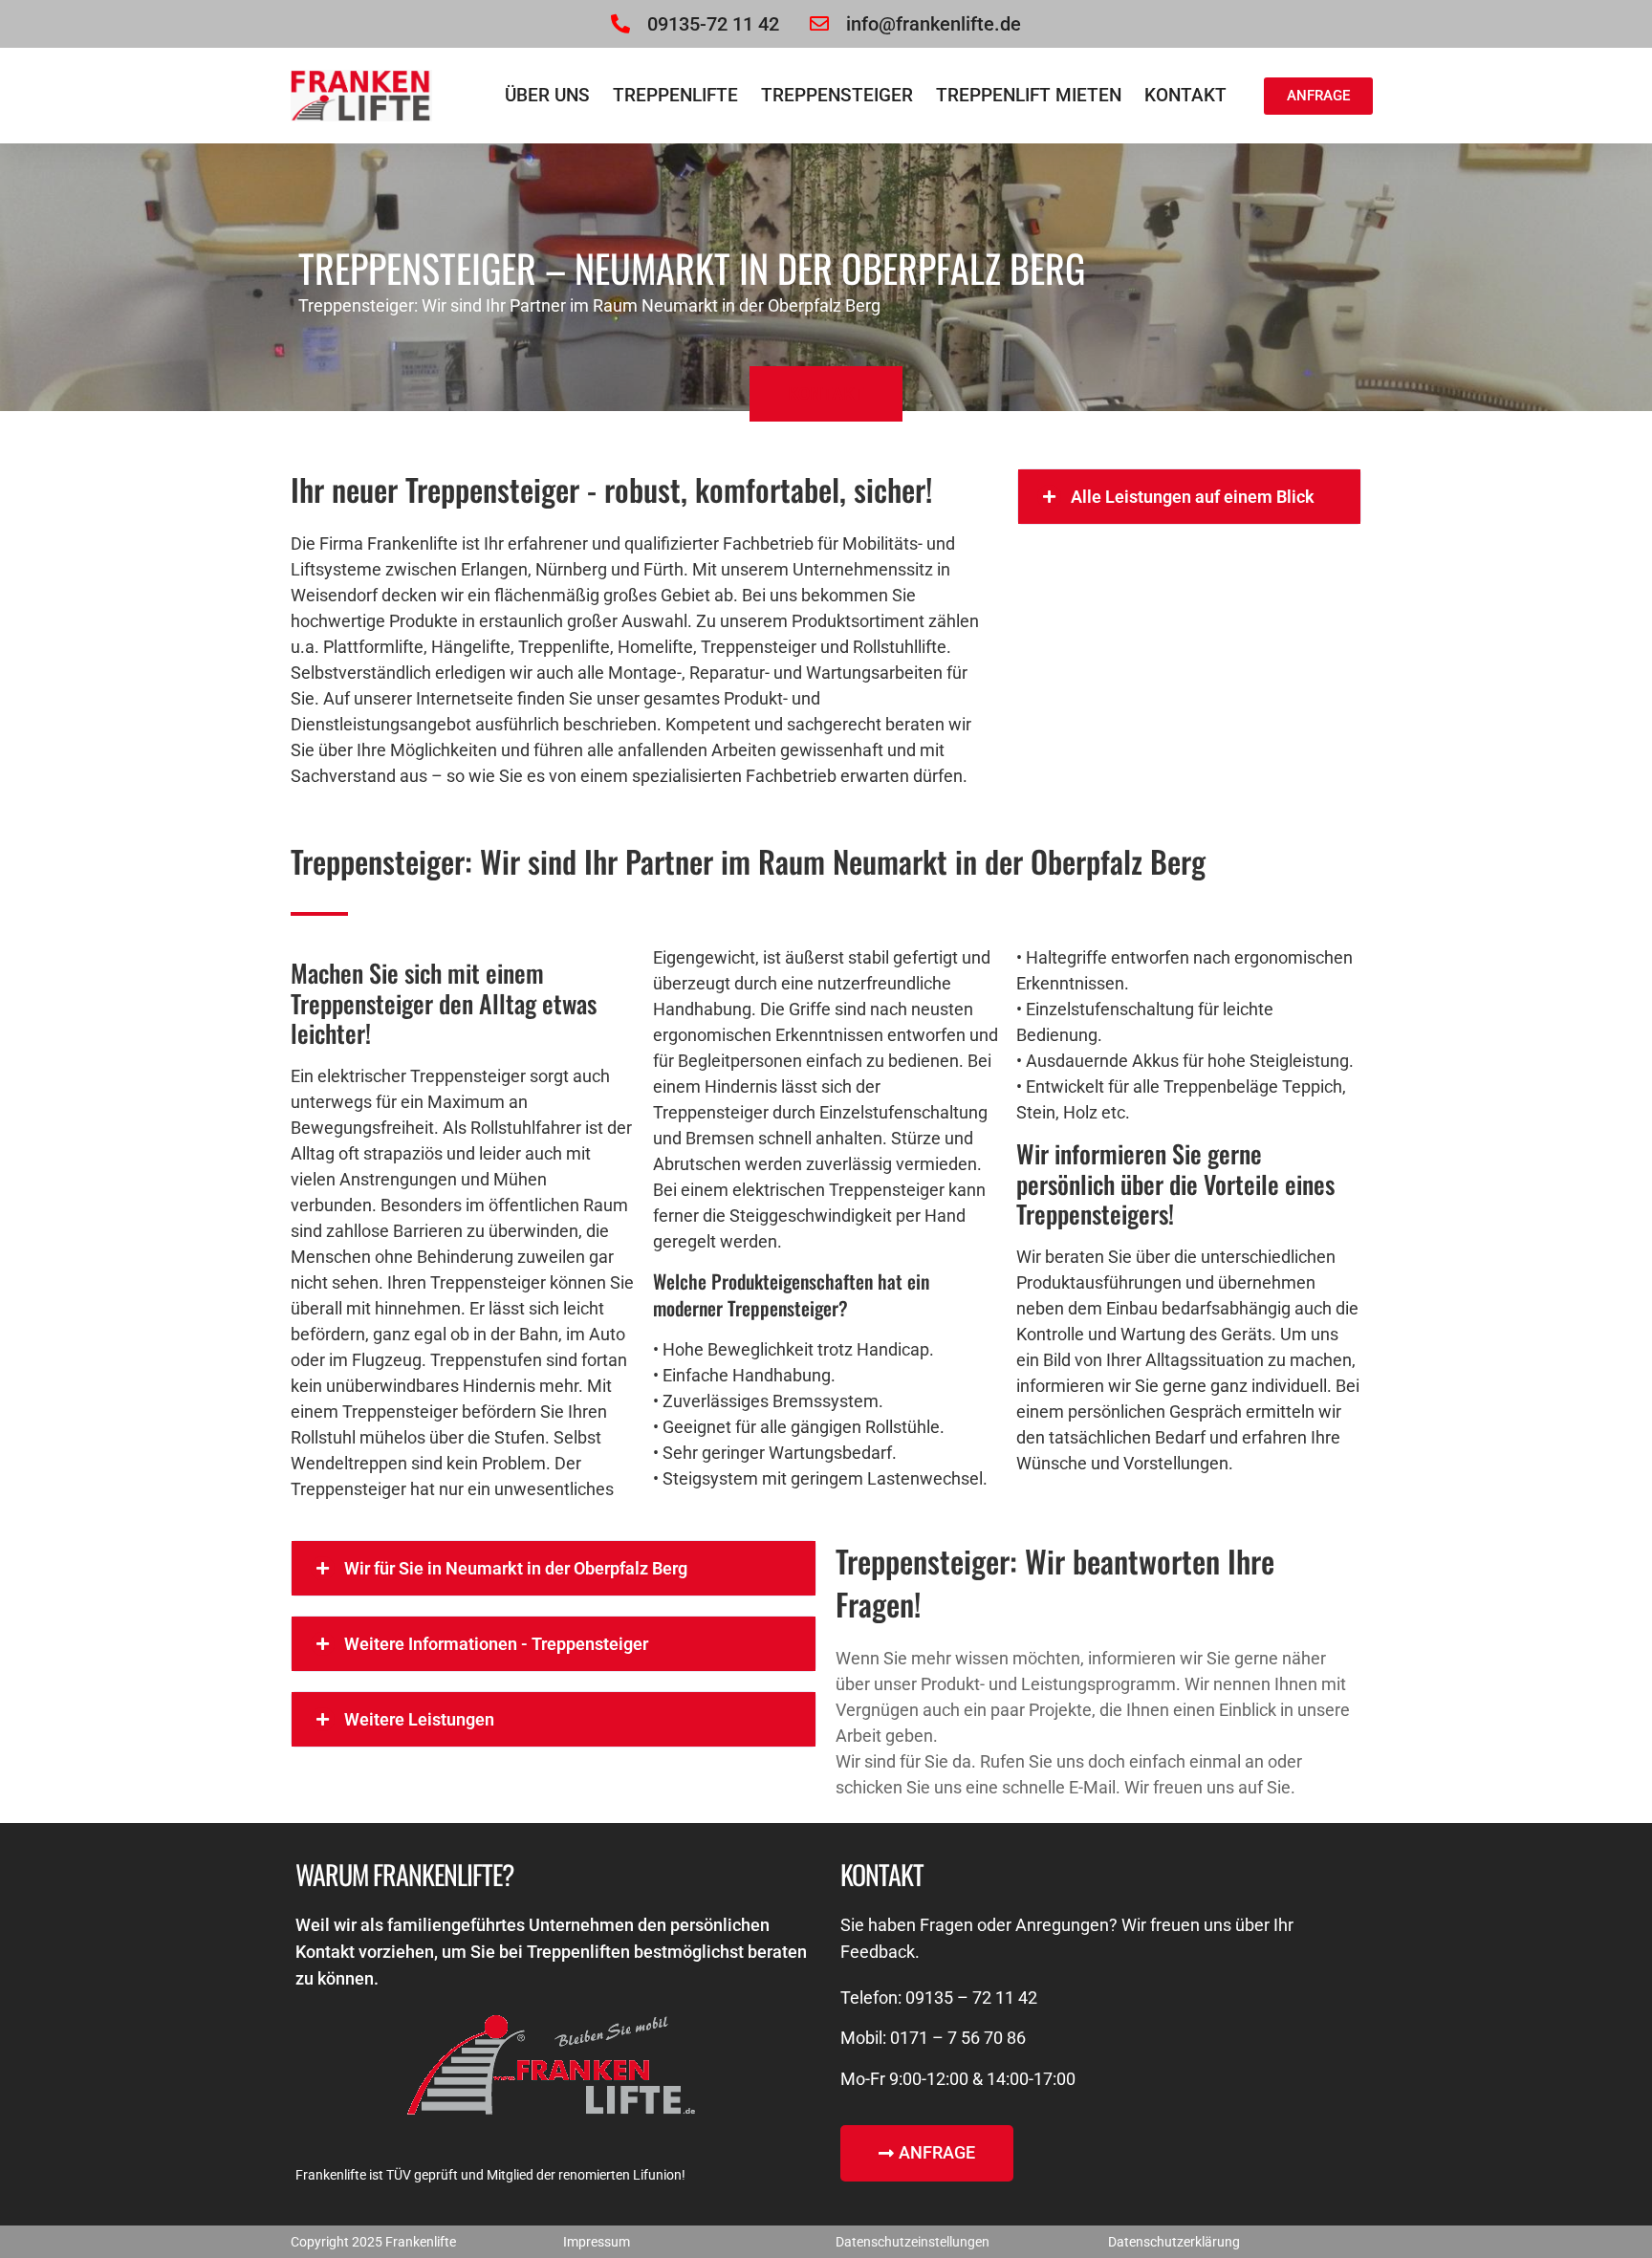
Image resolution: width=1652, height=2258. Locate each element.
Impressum (597, 2242)
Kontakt (1185, 95)
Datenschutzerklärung (1174, 2242)
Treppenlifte (675, 95)
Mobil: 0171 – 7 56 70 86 (933, 2038)
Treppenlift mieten (1029, 95)
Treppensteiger (837, 95)
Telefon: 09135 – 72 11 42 (939, 1997)
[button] (1189, 497)
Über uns (547, 95)
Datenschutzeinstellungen (913, 2242)
